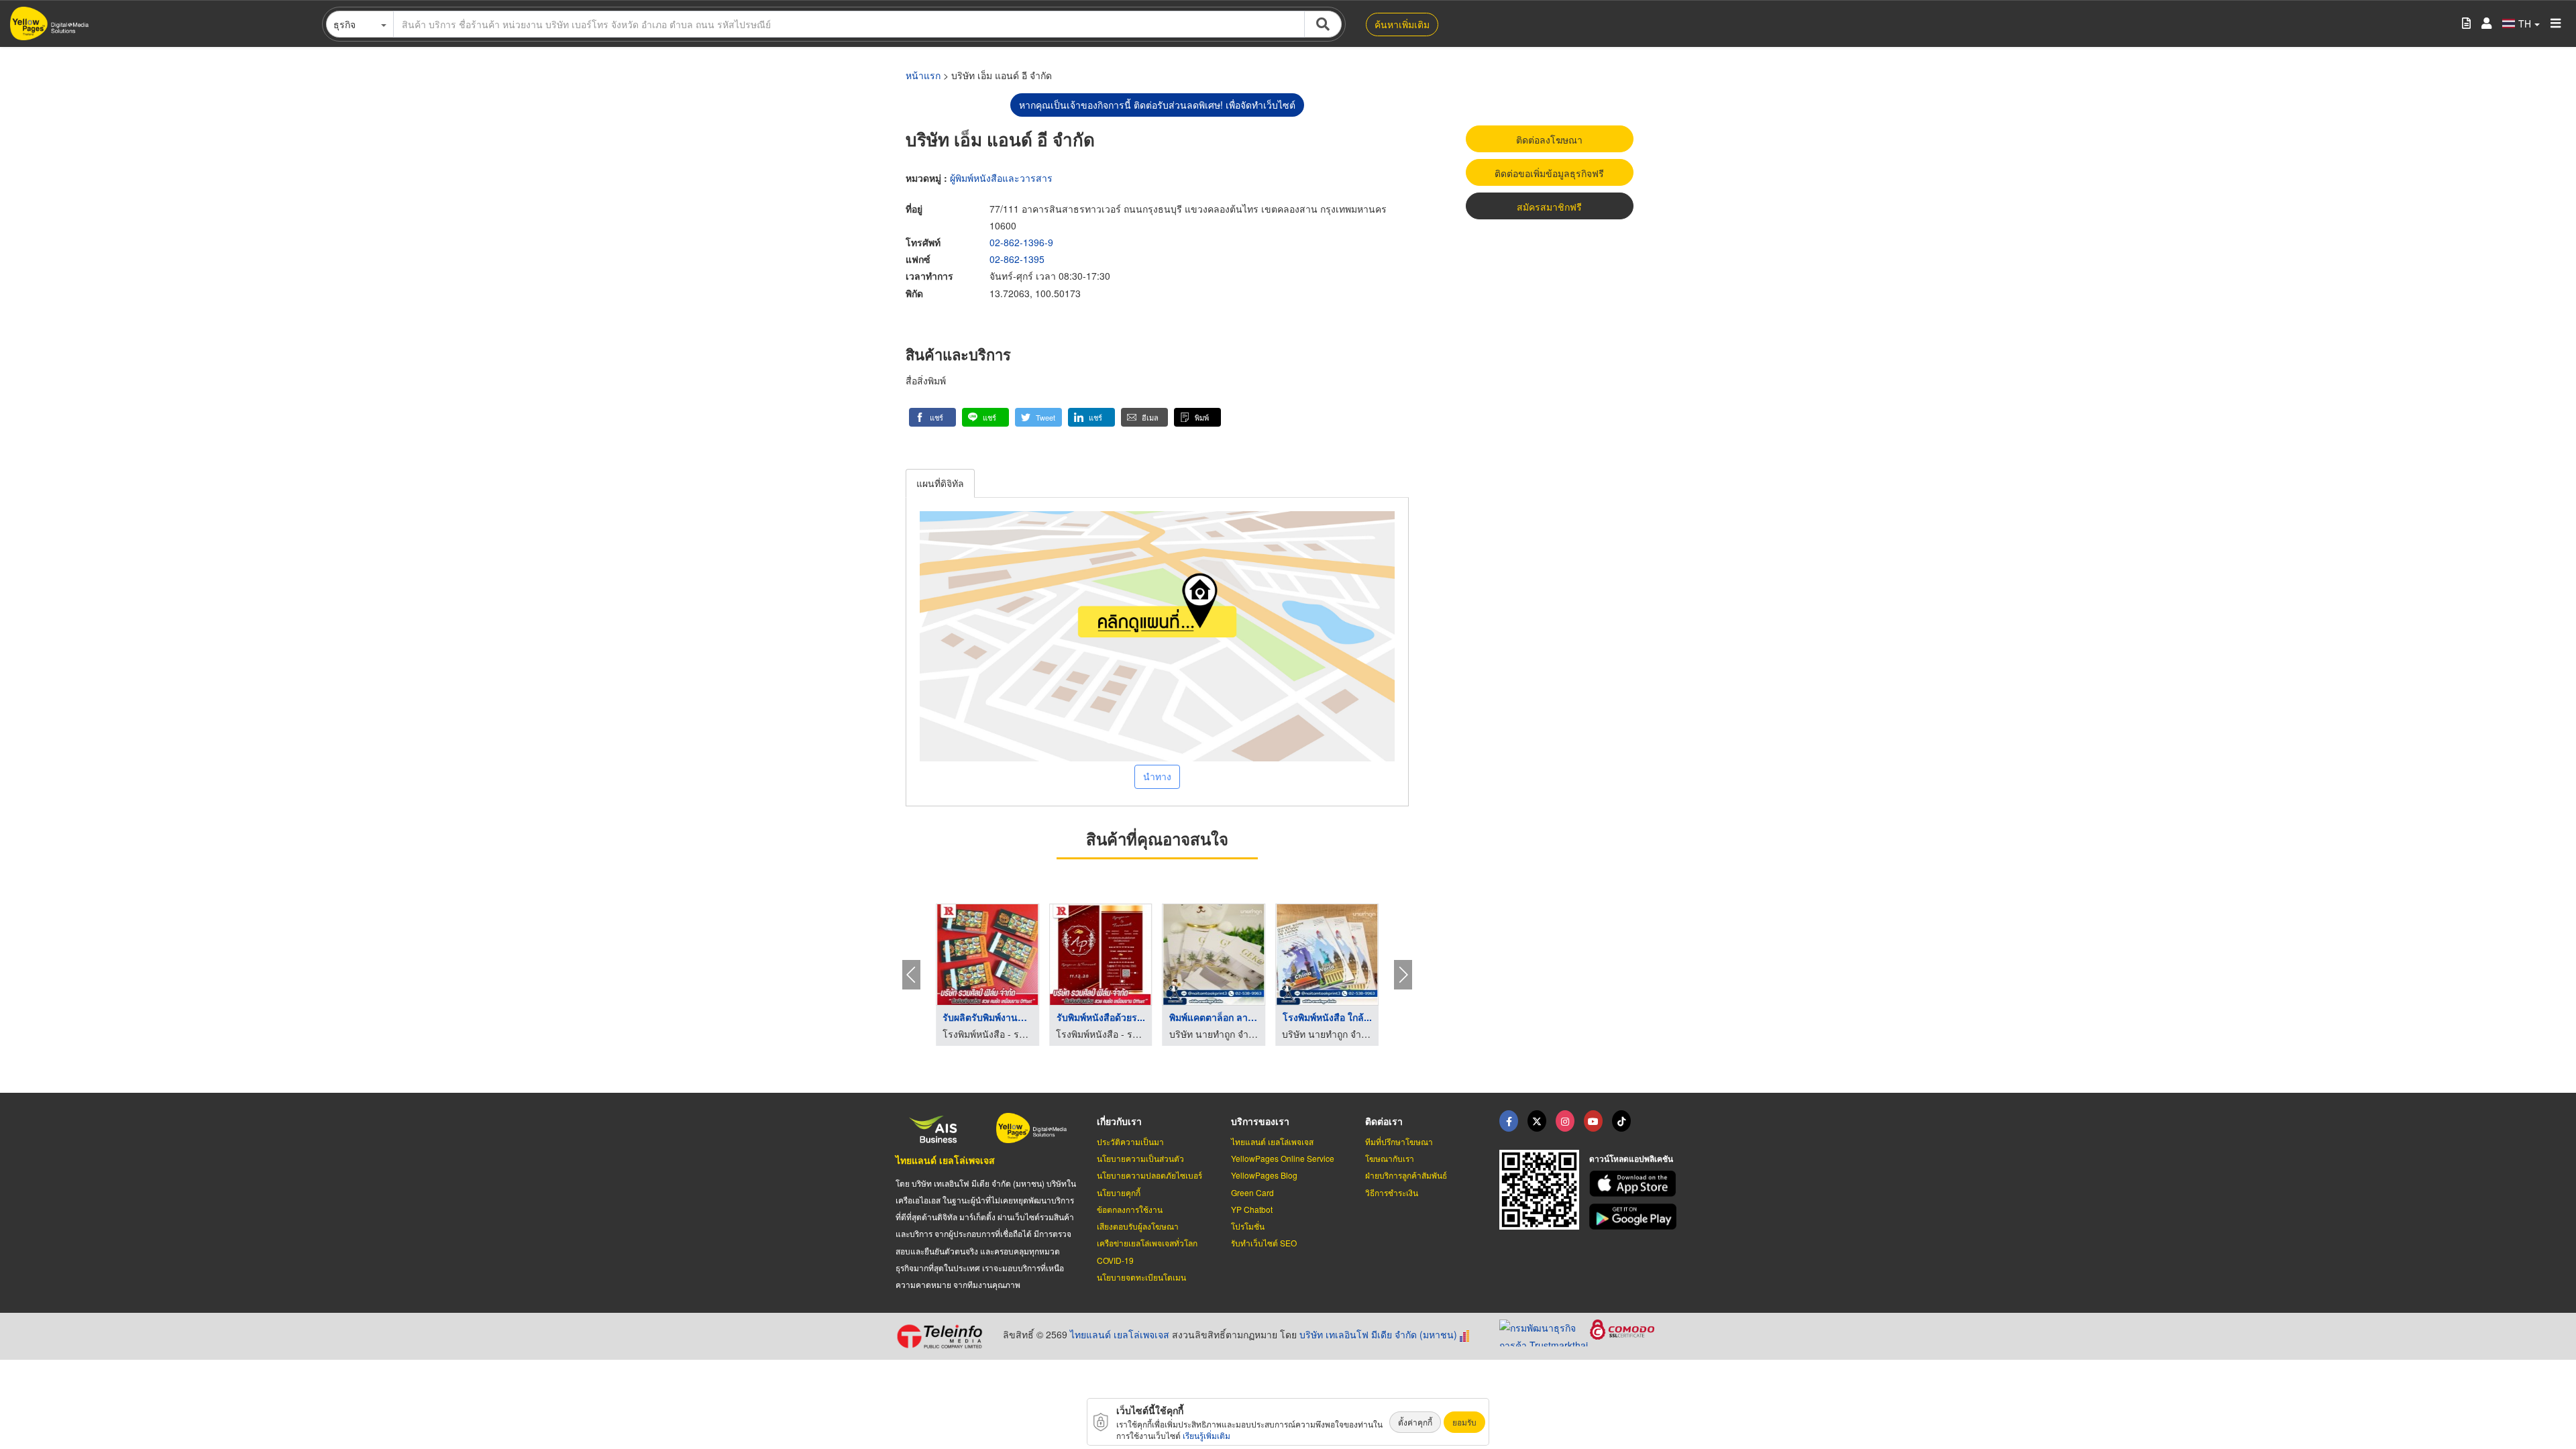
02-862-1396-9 (1021, 242)
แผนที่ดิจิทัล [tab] (940, 483)
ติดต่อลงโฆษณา (1549, 140)
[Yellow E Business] (1509, 1121)
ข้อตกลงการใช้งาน (1130, 1209)
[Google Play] (1635, 1217)
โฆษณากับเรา (1390, 1158)
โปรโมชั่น (1248, 1226)
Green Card (1252, 1192)
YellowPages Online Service (1283, 1158)
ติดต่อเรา (1384, 1121)
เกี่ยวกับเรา (1119, 1121)
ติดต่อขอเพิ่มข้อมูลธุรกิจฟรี (1549, 173)
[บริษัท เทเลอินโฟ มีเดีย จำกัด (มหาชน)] (944, 1336)
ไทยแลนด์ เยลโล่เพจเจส (945, 1160)
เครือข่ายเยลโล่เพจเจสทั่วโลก (1147, 1243)
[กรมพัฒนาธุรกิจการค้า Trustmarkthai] (1545, 1332)
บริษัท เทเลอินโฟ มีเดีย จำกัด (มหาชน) (1378, 1334)
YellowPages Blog (1264, 1175)
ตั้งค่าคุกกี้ (1415, 1422)
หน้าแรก (923, 75)
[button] (932, 417)
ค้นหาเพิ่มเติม (1402, 24)
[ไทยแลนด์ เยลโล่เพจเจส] (1537, 1121)
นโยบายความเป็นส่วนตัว (1140, 1158)
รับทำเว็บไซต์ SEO (1264, 1243)
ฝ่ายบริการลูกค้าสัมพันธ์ (1406, 1175)
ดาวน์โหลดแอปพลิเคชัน (1631, 1159)
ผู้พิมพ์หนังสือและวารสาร (1001, 178)
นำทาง (1157, 776)
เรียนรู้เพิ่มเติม (1206, 1435)
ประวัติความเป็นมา (1130, 1141)
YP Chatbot (1252, 1209)
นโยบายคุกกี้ (1119, 1192)
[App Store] (1635, 1184)
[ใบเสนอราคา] (2466, 24)
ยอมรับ (1464, 1422)
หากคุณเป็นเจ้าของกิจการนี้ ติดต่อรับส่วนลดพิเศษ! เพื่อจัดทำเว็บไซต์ (1157, 105)
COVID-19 (1115, 1260)
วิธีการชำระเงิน (1392, 1192)
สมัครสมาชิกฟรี (1549, 207)
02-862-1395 (1017, 259)
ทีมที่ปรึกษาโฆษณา (1399, 1141)
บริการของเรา (1260, 1121)
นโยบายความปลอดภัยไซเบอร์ (1149, 1175)
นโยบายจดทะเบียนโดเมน (1141, 1277)
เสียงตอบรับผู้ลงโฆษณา (1138, 1226)
